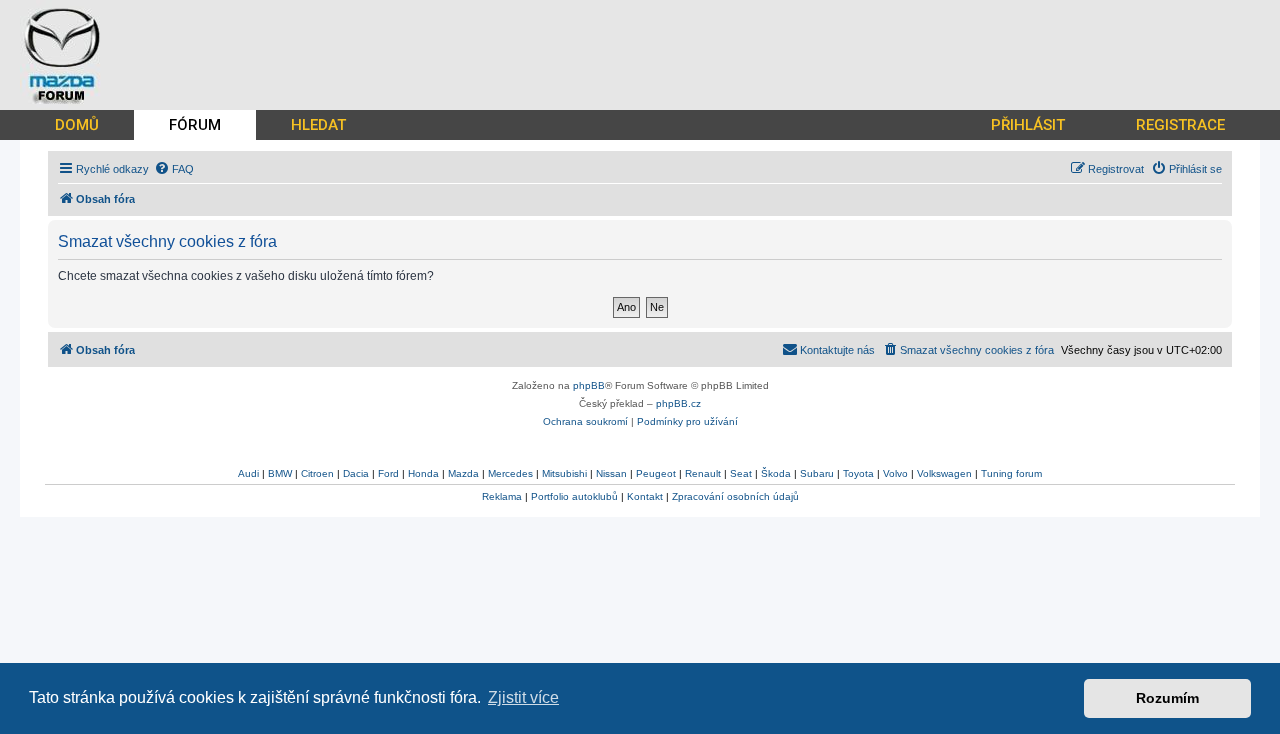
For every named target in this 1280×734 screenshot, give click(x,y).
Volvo (895, 473)
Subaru (817, 473)
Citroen (317, 473)
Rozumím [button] (1167, 698)
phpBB (589, 385)
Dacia (356, 473)
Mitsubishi (564, 473)
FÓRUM (195, 125)
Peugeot (656, 473)
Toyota (858, 473)
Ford (388, 473)
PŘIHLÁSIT (1028, 125)
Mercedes (510, 473)
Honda (423, 473)
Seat (741, 473)
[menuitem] (174, 169)
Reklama (502, 496)
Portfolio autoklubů (574, 496)
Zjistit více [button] (523, 697)
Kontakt (645, 496)
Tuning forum (1011, 473)
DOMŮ (77, 125)
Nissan (611, 473)
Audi (248, 473)
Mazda (463, 473)
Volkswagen (944, 473)
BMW (280, 473)
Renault (703, 473)
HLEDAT (318, 125)
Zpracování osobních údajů (735, 496)
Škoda (776, 473)
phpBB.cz (678, 403)
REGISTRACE (1180, 125)
